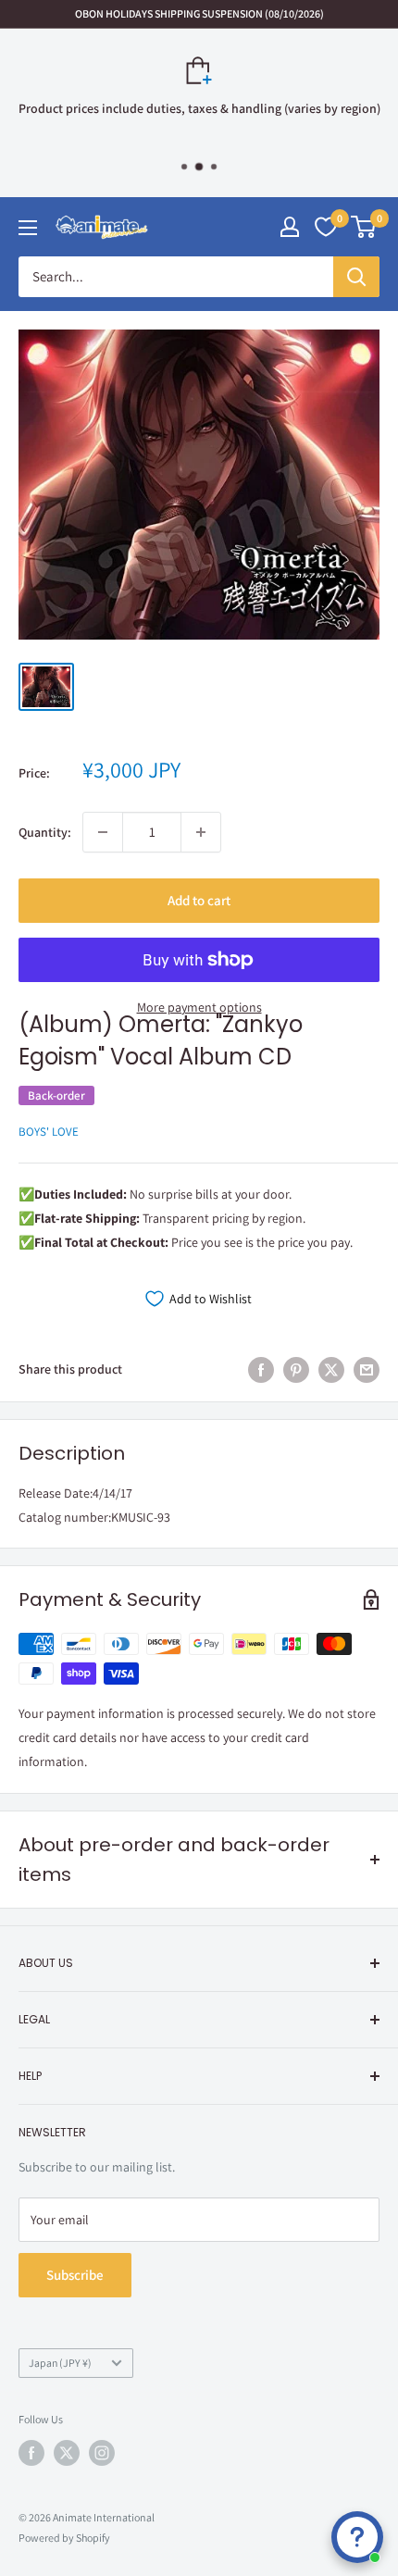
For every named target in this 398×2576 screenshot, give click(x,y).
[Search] (356, 277)
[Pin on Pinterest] (296, 1369)
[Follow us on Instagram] (102, 2453)
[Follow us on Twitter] (67, 2453)
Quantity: (45, 832)
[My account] (290, 227)
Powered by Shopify (64, 2538)
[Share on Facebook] (261, 1369)
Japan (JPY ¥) (60, 2363)
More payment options (199, 1007)
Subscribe (75, 2275)
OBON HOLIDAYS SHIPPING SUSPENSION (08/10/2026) (199, 13)
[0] (364, 227)
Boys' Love (49, 1132)
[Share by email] (367, 1369)
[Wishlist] (326, 227)
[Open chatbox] (357, 2537)
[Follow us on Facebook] (31, 2453)
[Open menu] (28, 228)
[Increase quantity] (201, 832)
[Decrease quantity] (103, 832)
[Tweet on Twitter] (331, 1369)
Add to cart (199, 900)
